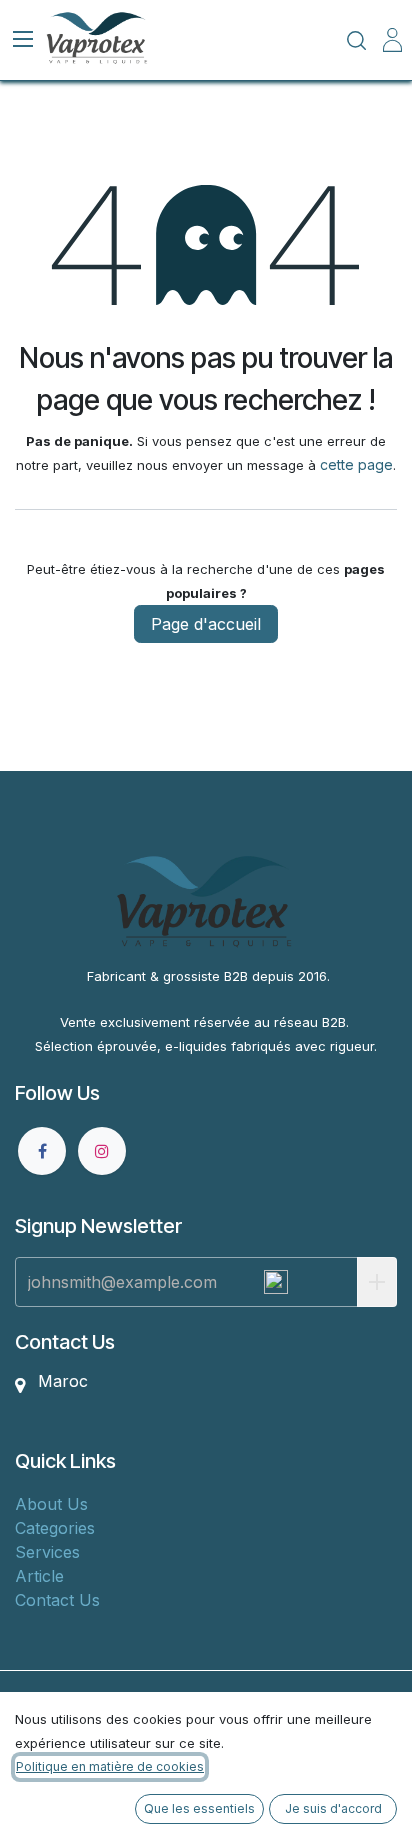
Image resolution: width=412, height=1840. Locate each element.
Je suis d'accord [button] (333, 1808)
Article (39, 1576)
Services (47, 1552)
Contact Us (57, 1600)
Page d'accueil (206, 624)
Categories (55, 1528)
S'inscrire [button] (377, 1282)
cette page (356, 464)
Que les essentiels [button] (199, 1808)
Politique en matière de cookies (110, 1766)
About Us (51, 1504)
